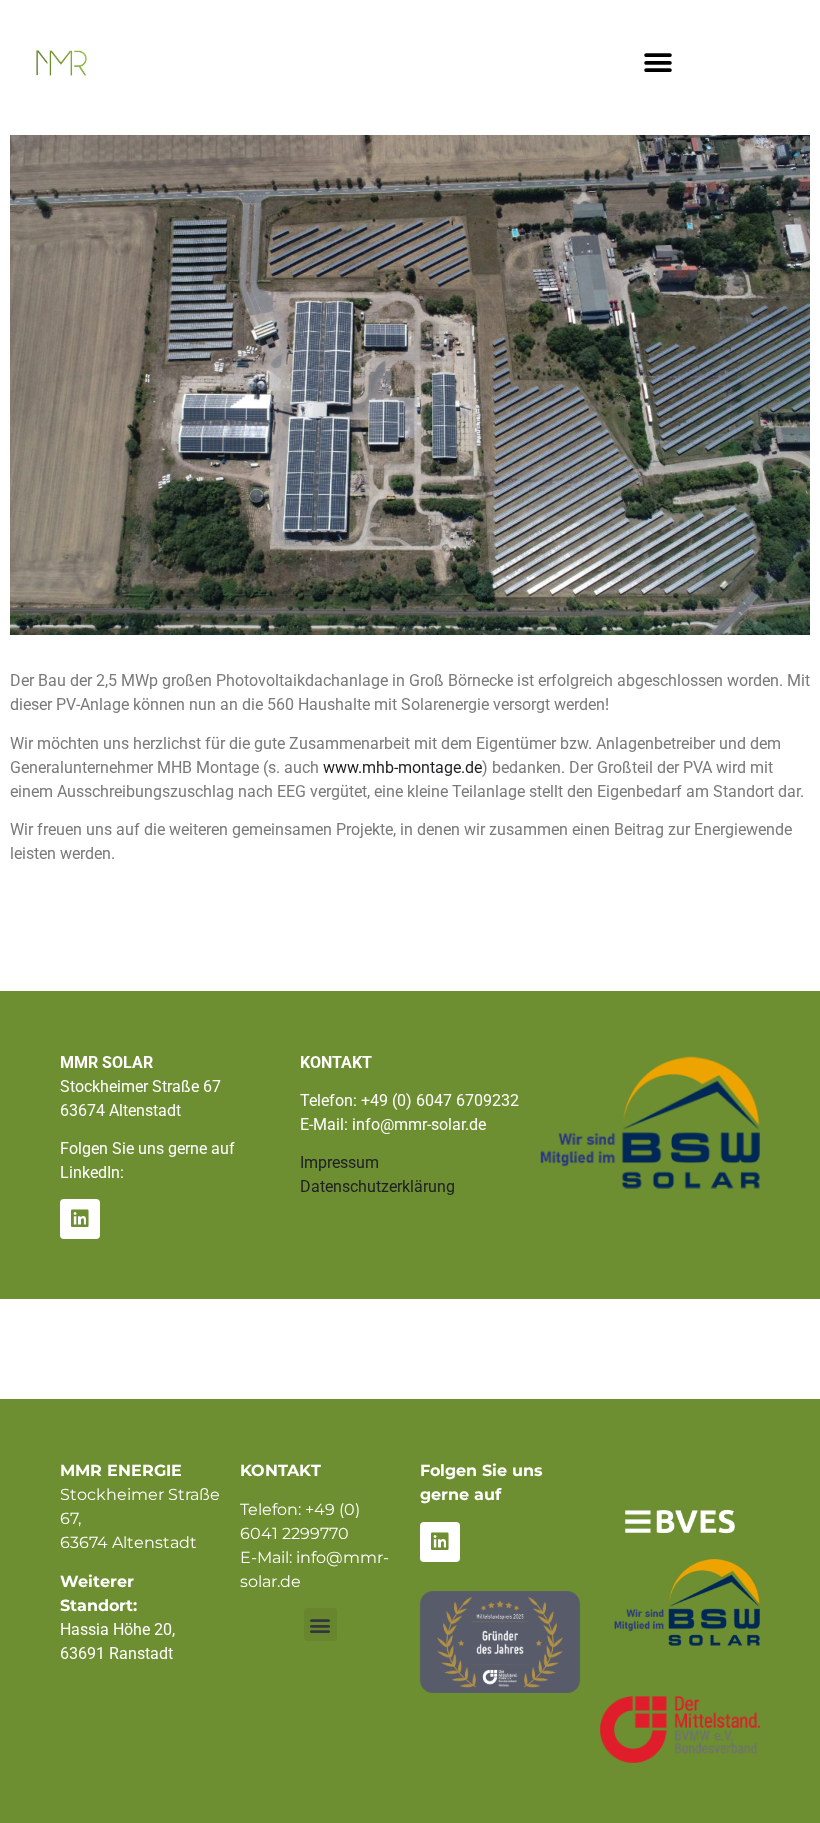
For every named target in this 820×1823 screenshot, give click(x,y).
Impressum (339, 1162)
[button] (658, 62)
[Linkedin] (80, 1219)
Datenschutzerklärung (377, 1186)
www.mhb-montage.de (402, 767)
